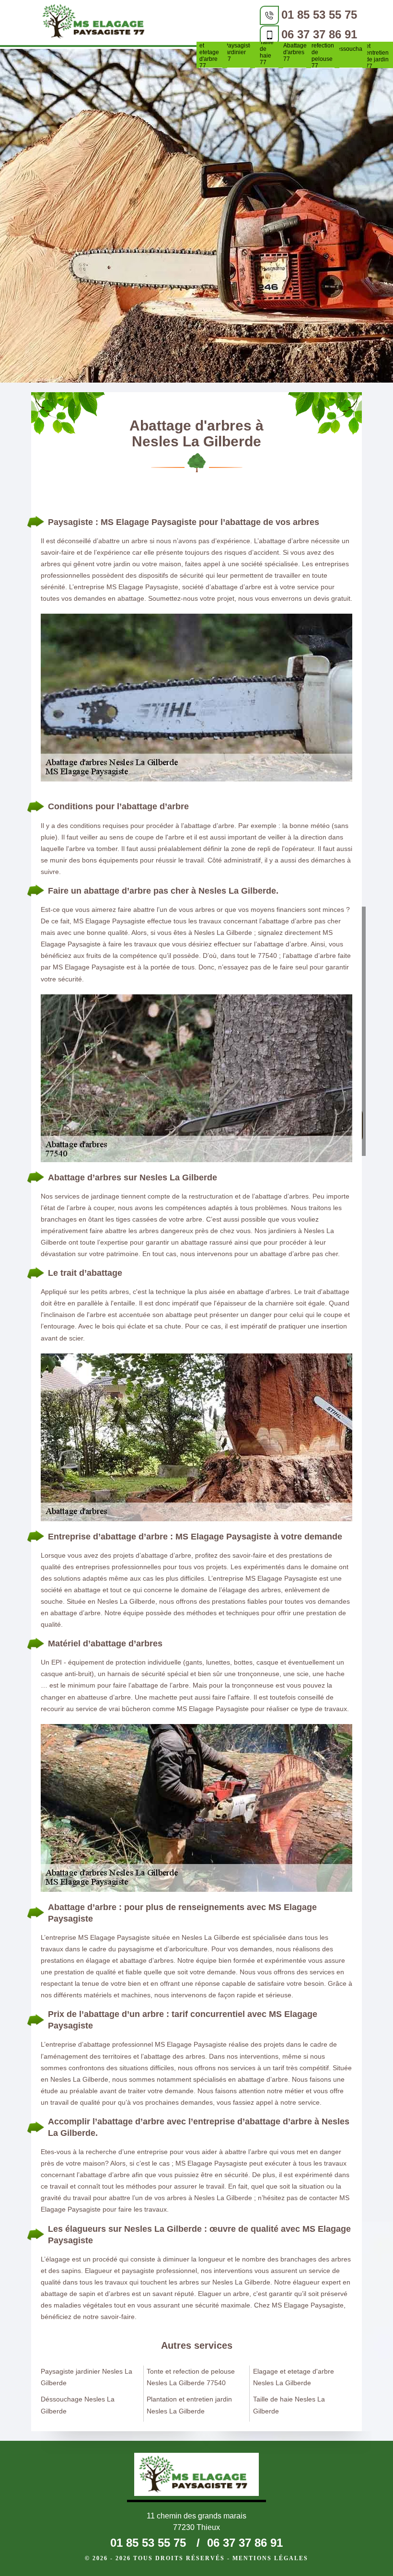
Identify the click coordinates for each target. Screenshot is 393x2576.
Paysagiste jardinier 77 (239, 52)
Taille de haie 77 (267, 52)
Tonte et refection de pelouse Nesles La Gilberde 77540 (191, 2377)
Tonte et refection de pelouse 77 (323, 52)
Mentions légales (270, 2558)
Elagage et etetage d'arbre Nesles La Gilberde (294, 2377)
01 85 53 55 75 (319, 15)
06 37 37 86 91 (319, 34)
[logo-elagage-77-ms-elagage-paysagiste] (97, 23)
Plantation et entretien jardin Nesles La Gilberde (189, 2405)
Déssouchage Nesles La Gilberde (78, 2405)
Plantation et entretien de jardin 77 (379, 53)
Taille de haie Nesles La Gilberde (289, 2405)
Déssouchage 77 (351, 52)
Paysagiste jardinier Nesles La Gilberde (87, 2377)
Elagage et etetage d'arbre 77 (211, 52)
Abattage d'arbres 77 (295, 52)
